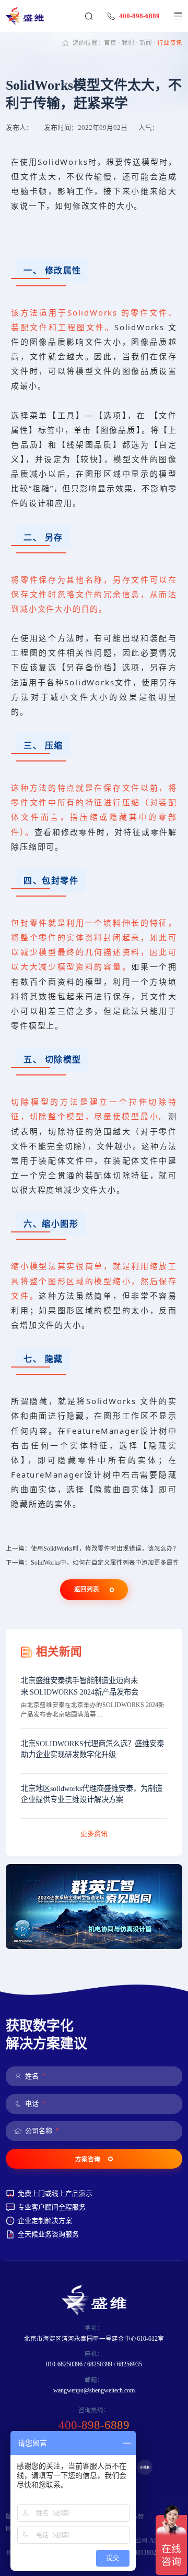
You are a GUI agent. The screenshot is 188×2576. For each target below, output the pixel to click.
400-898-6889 (139, 16)
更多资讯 (94, 1834)
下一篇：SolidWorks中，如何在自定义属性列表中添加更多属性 (92, 1563)
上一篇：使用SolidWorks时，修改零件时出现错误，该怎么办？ (92, 1549)
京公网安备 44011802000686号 (140, 2553)
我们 (128, 43)
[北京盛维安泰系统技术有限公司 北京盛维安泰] (28, 16)
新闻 (146, 43)
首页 (110, 43)
